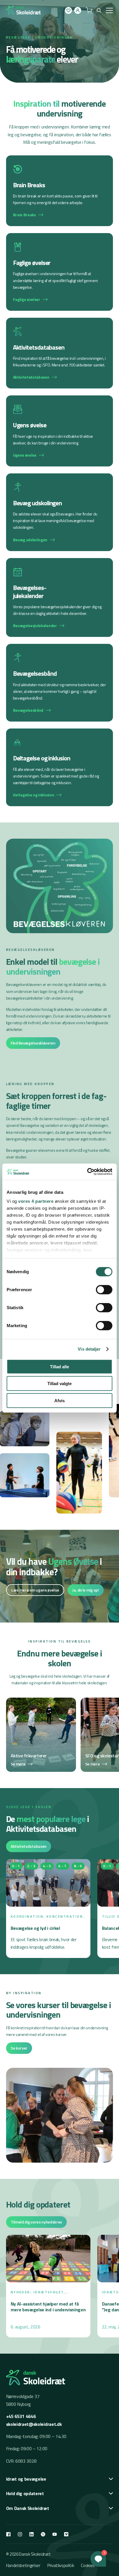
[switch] (104, 1289)
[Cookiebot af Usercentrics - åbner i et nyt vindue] (87, 1172)
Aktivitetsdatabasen (29, 1846)
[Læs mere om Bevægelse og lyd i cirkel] (48, 1908)
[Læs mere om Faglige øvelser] (60, 272)
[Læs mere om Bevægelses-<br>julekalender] (60, 598)
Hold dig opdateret (25, 2493)
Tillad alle (59, 1366)
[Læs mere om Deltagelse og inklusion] (60, 767)
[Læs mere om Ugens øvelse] (60, 431)
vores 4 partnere (36, 1201)
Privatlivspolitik (61, 2565)
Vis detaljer (89, 1349)
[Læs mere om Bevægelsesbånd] (60, 683)
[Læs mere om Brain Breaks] (60, 191)
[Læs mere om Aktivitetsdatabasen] (60, 353)
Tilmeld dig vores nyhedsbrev (36, 2222)
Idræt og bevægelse (26, 2479)
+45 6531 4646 (21, 2416)
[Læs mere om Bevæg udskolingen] (60, 512)
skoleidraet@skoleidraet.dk (34, 2424)
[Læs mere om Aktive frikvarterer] (41, 1735)
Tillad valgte (59, 1384)
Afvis (59, 1400)
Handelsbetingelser (23, 2565)
